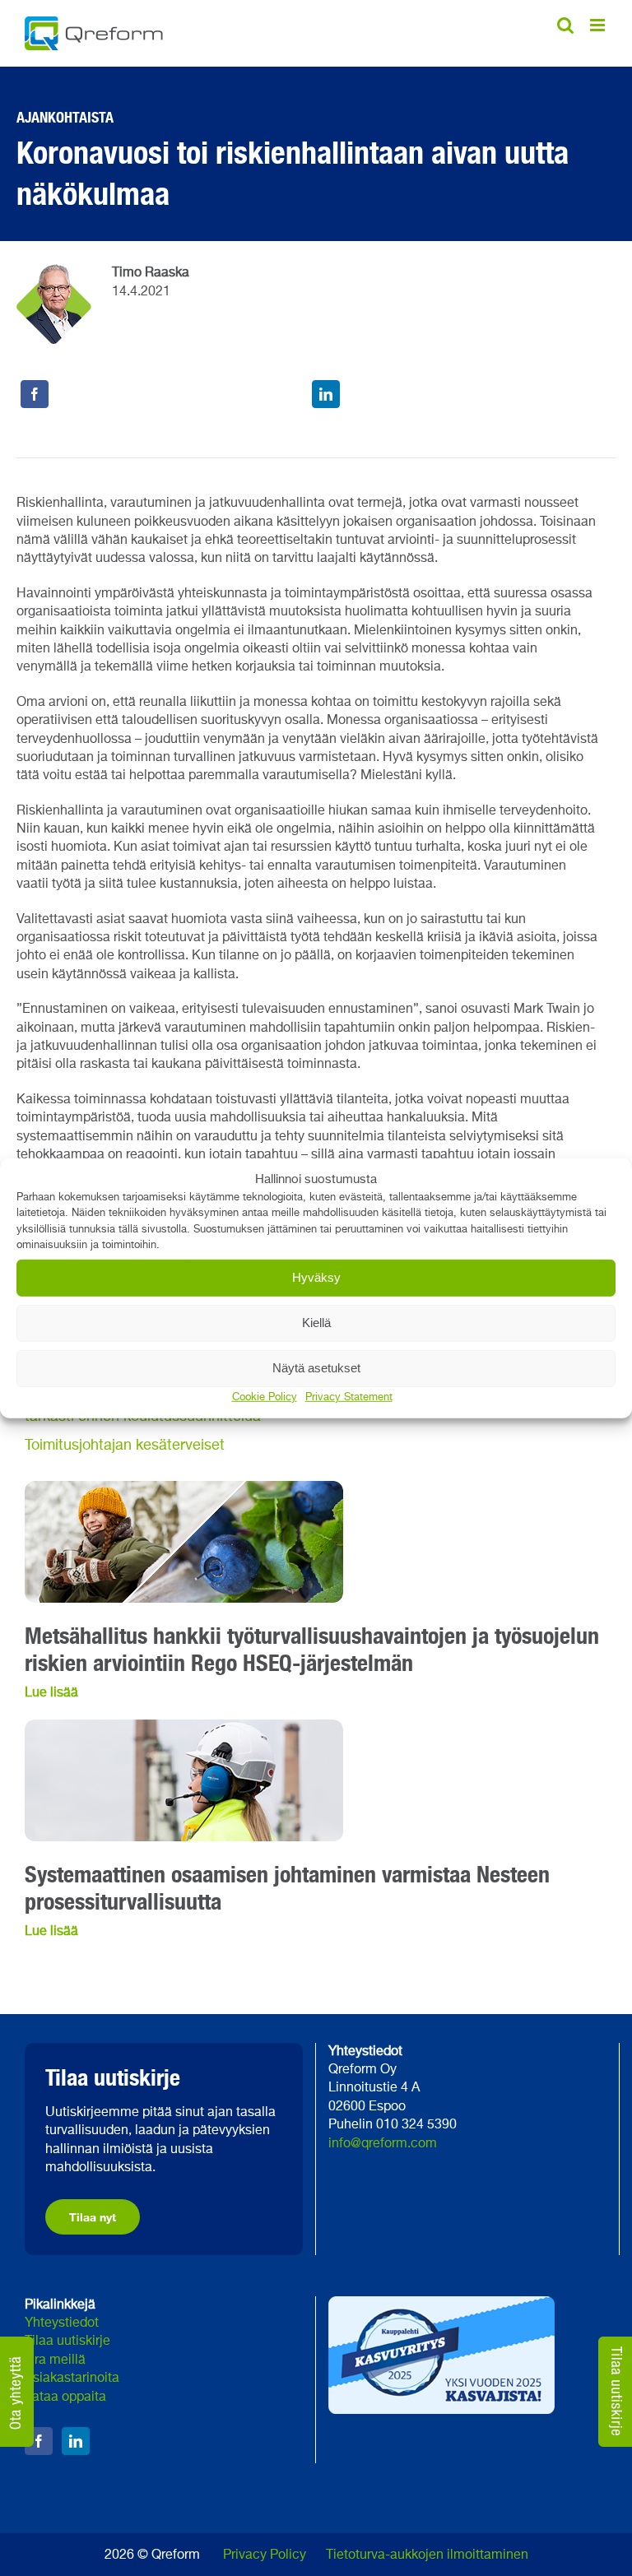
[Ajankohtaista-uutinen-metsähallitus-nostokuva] (184, 1488)
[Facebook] (35, 394)
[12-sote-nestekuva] (184, 1726)
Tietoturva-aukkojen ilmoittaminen (427, 2555)
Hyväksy (316, 1277)
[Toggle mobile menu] (599, 25)
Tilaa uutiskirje (67, 2342)
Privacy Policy (265, 2555)
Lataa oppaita (65, 2397)
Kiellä (316, 1323)
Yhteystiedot (62, 2323)
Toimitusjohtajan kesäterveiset (125, 1446)
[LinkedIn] (326, 394)
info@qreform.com (383, 2144)
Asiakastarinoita (72, 2379)
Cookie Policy (265, 1397)
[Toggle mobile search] (565, 25)
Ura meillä (55, 2360)
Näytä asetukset (316, 1368)
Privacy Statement (349, 1397)
